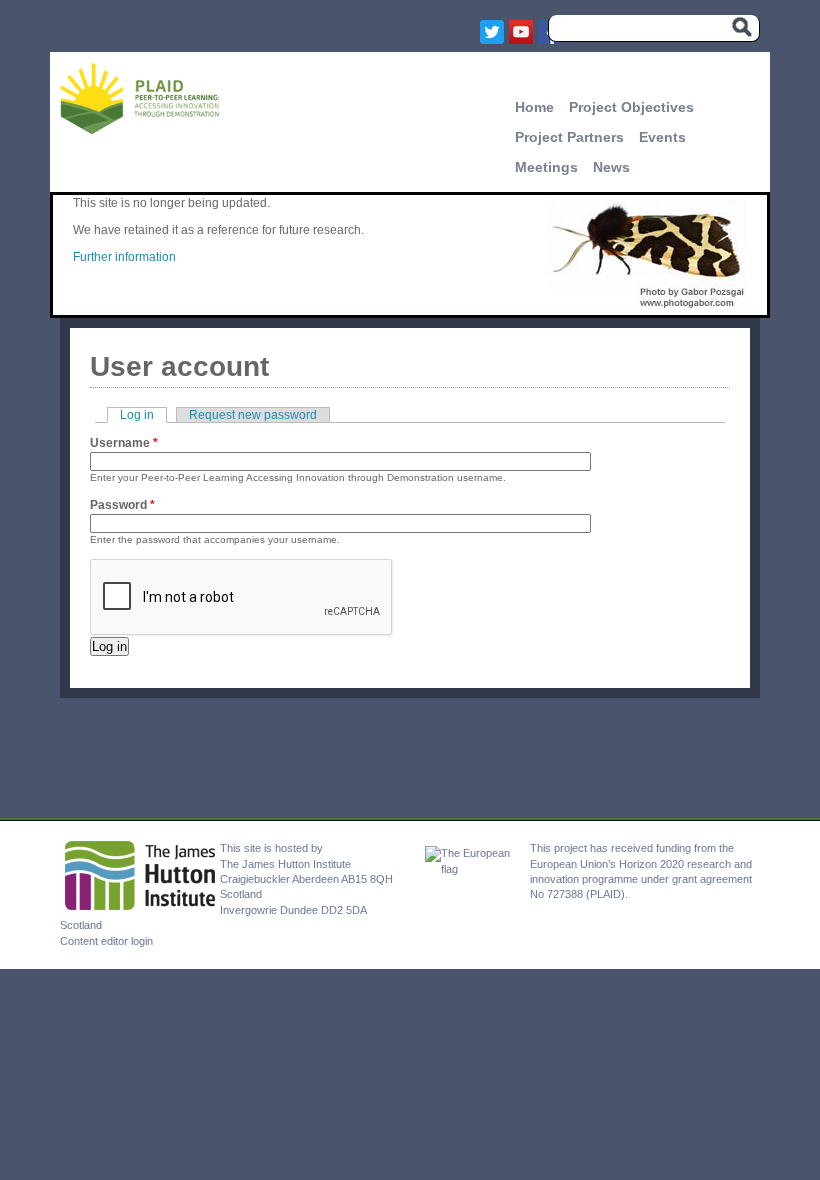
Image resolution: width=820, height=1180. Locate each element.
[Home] (140, 131)
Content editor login (106, 941)
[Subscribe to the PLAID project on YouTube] (523, 32)
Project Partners (569, 137)
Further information (124, 257)
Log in (143, 415)
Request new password (253, 415)
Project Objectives (631, 107)
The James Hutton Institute (285, 864)
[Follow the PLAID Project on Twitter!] (494, 32)
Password (122, 505)
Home (534, 107)
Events (662, 137)
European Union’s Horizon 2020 (607, 864)
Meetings (546, 167)
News (611, 167)
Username (124, 443)
